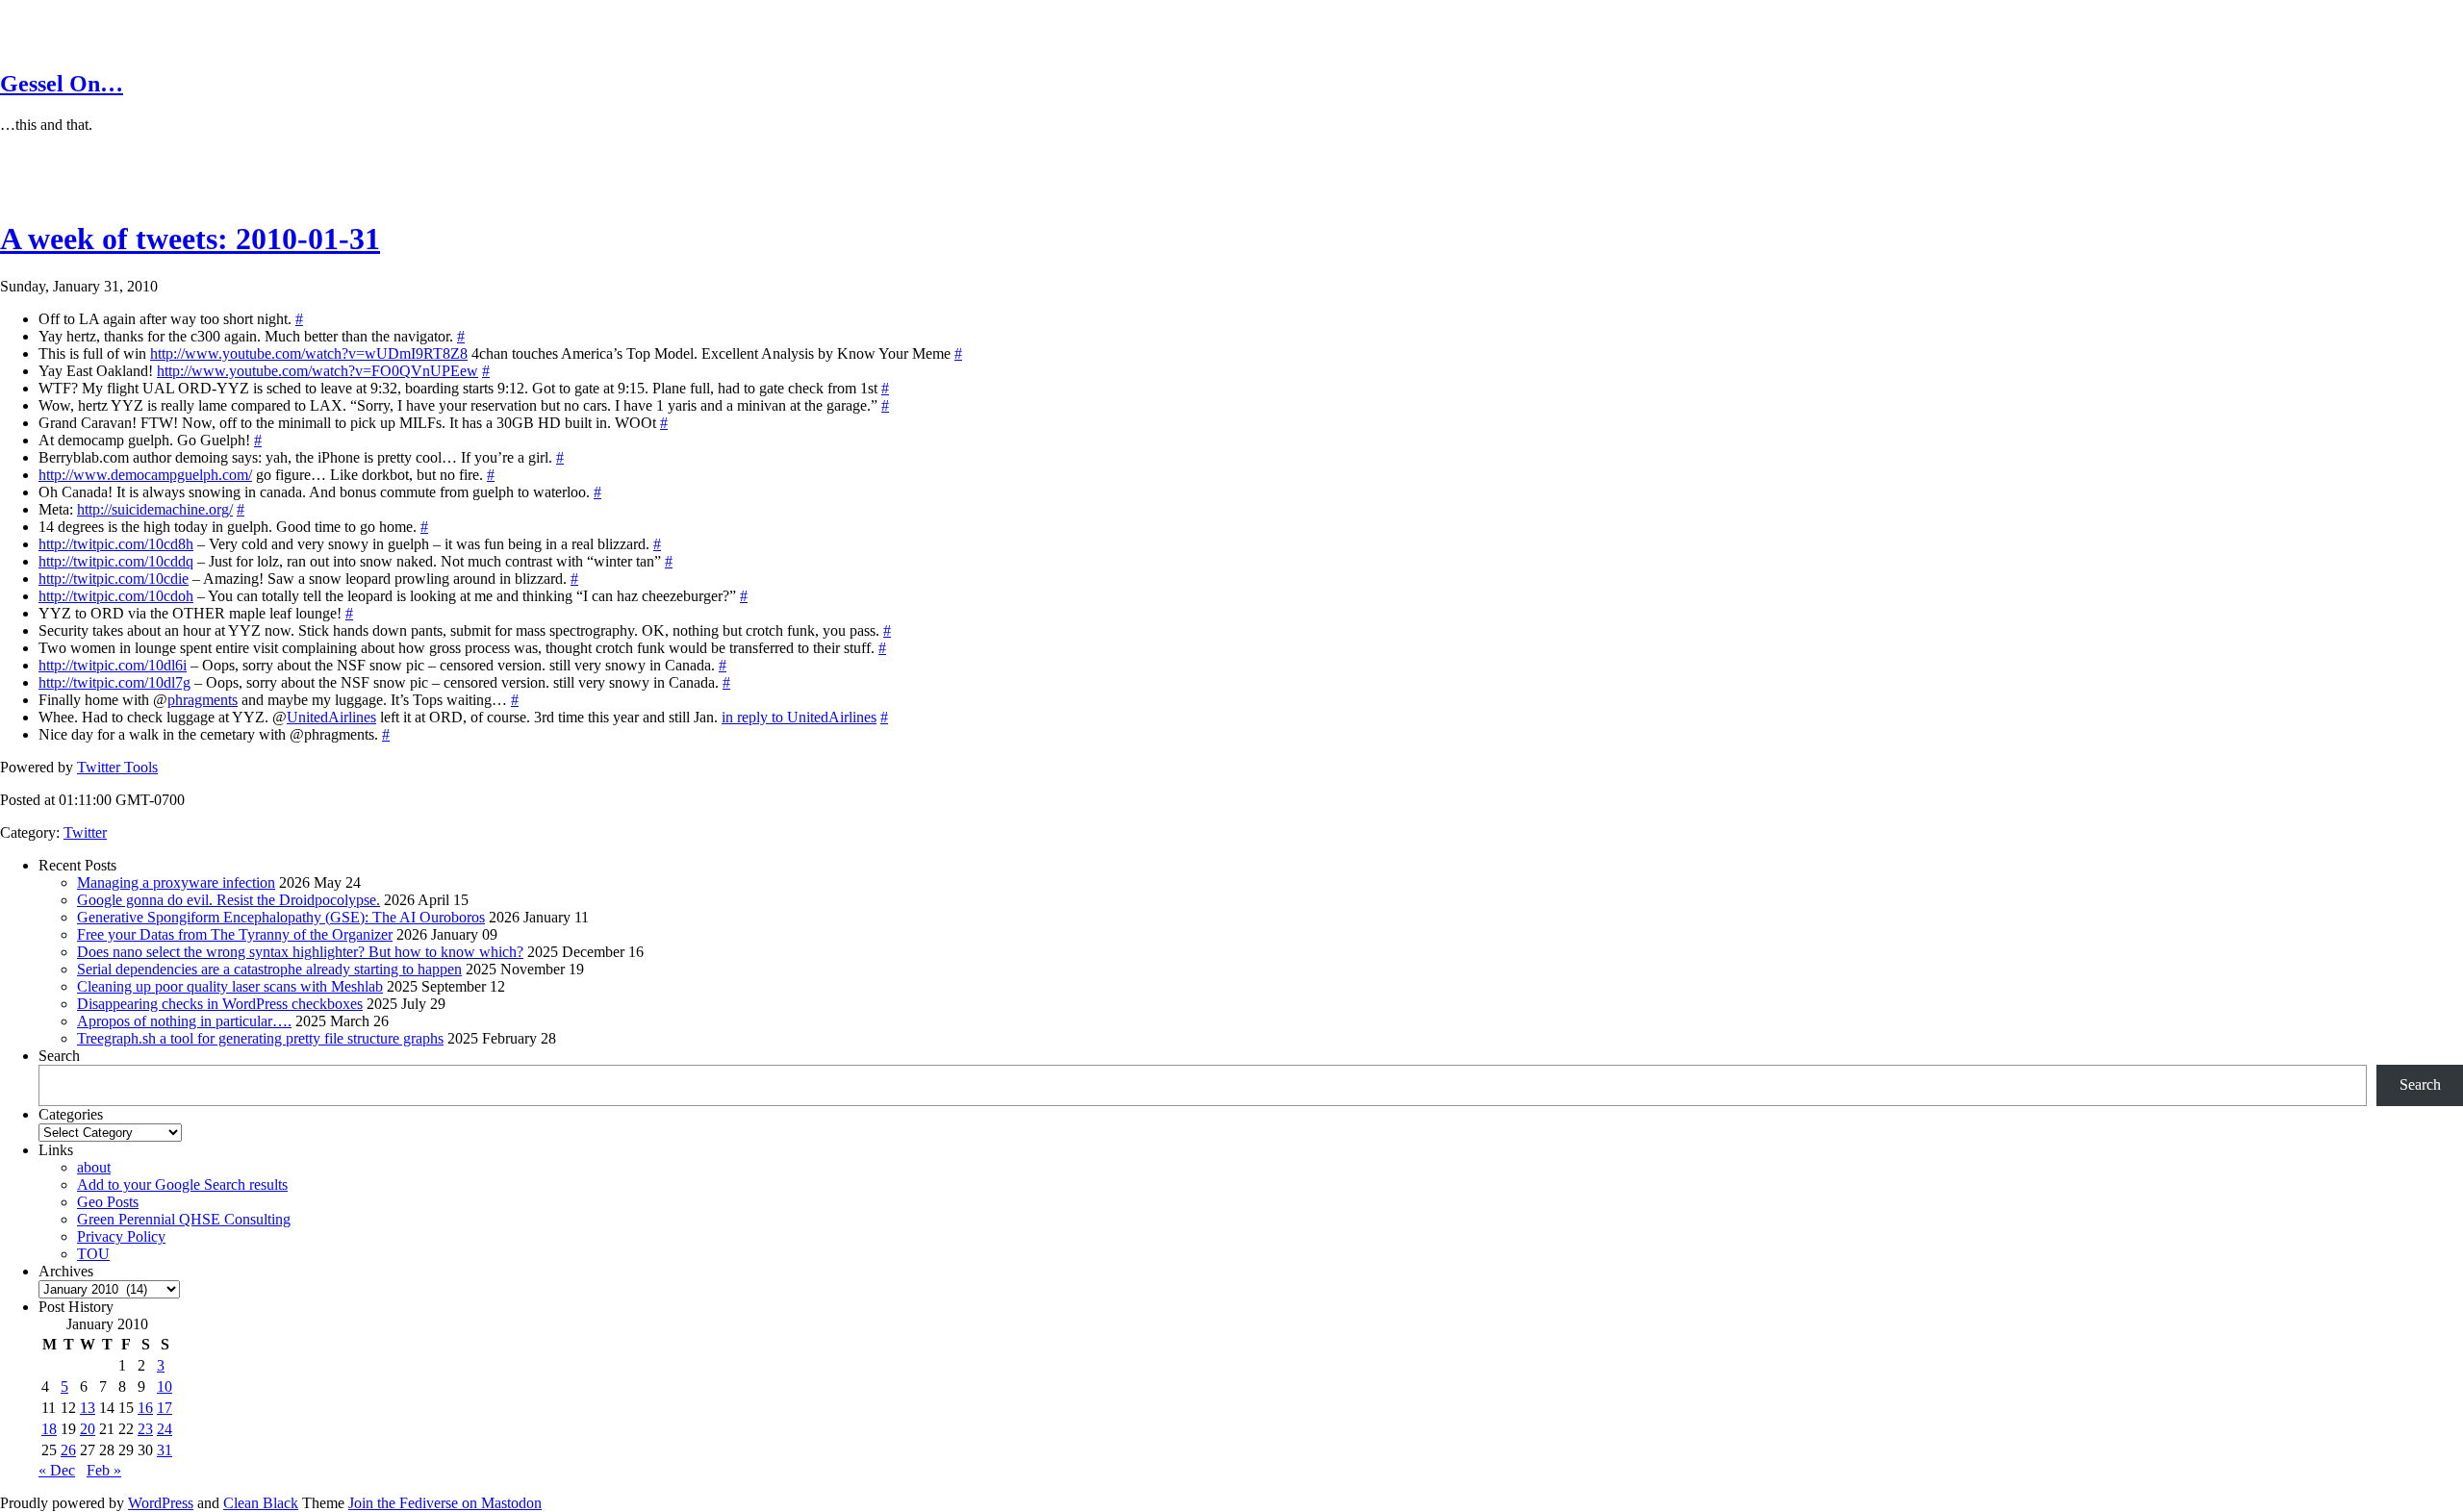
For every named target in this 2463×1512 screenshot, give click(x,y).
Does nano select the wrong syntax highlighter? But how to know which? (300, 952)
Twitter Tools (117, 767)
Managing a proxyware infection (176, 882)
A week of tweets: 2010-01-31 (190, 239)
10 (165, 1386)
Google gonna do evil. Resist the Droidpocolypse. (229, 900)
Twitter (85, 832)
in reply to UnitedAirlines (799, 717)
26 (68, 1450)
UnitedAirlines (331, 717)
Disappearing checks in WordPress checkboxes (220, 1004)
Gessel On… (62, 84)
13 (88, 1408)
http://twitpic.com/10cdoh (116, 596)
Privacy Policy (121, 1236)
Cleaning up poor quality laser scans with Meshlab (230, 986)
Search (59, 1056)
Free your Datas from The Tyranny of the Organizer (235, 934)
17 (165, 1408)
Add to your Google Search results (182, 1184)
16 (145, 1408)
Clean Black (261, 1503)
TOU (93, 1254)
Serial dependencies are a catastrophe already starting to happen (269, 969)
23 (145, 1429)
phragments (203, 700)
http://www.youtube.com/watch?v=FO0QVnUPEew (317, 371)
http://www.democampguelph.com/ (145, 475)
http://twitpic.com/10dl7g (114, 682)
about (94, 1167)
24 (165, 1429)
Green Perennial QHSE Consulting (184, 1219)
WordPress (161, 1503)
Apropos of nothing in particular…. (184, 1021)
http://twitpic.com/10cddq (116, 561)
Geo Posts (108, 1202)
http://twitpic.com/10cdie (114, 579)
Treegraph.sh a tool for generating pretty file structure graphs (260, 1038)
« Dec (57, 1470)
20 (88, 1429)
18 (49, 1429)
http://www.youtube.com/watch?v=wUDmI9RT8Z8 (309, 353)
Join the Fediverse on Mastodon (445, 1503)
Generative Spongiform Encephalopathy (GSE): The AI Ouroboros (281, 917)
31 (165, 1450)
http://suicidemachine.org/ (155, 509)
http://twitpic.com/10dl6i (113, 665)
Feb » (104, 1470)
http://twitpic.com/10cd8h (116, 544)
